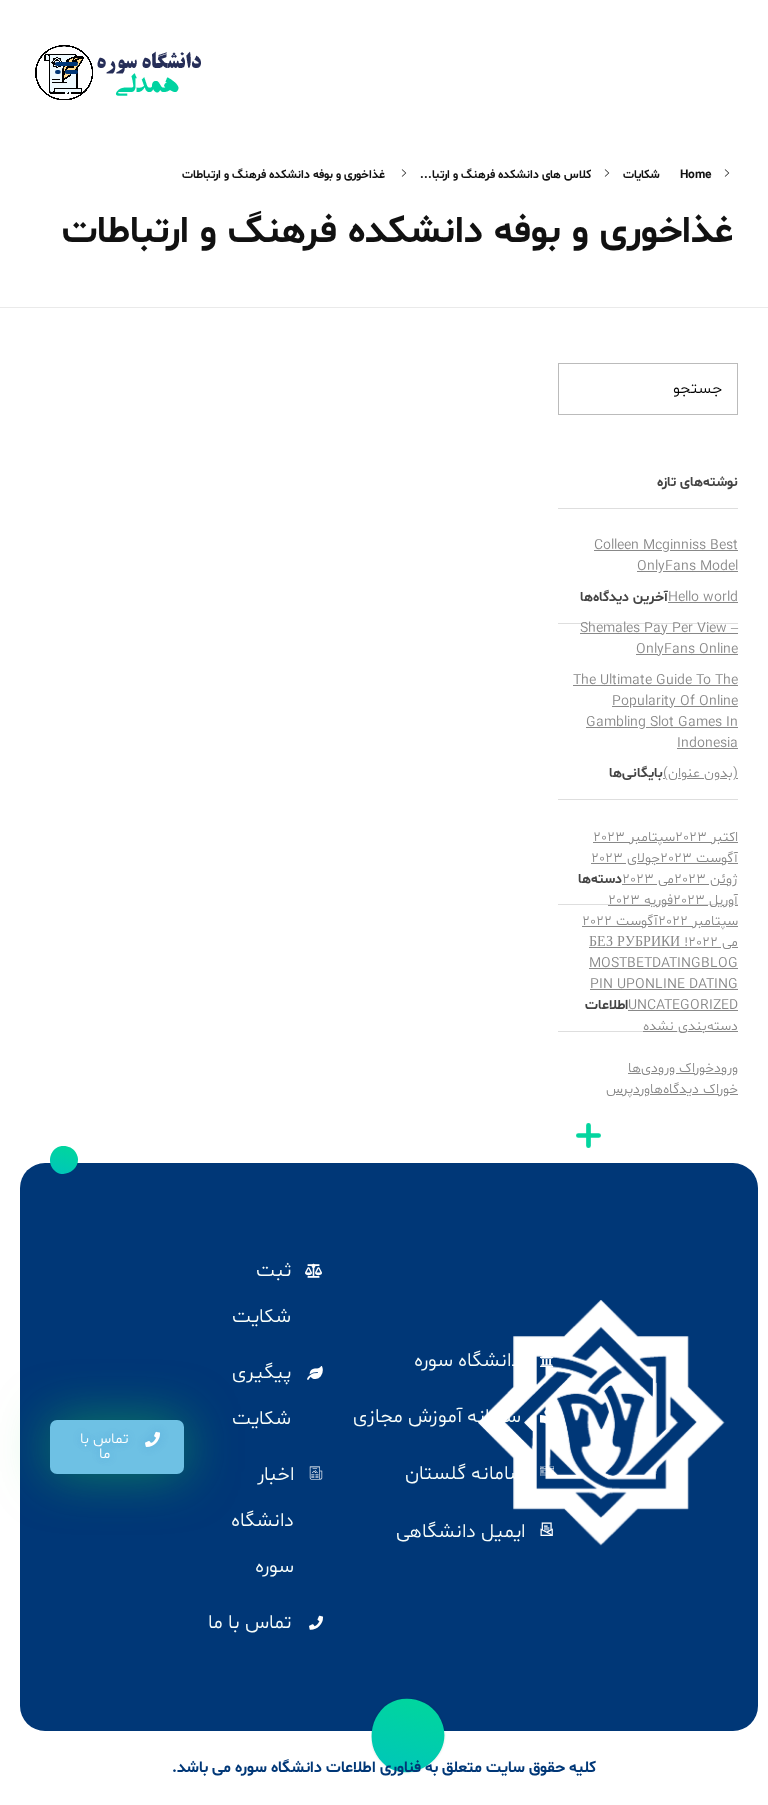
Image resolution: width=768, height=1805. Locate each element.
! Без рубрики (638, 942)
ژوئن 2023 (706, 879)
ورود (726, 1068)
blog (719, 963)
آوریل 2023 (705, 900)
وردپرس (628, 1089)
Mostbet (620, 963)
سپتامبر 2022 (698, 921)
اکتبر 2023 (706, 837)
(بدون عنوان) (700, 773)
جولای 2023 (625, 858)
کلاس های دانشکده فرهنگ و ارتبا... (505, 175)
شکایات (641, 175)
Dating (676, 963)
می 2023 (648, 879)
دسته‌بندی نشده (690, 1026)
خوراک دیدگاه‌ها (694, 1089)
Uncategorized (683, 1005)
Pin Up (612, 984)
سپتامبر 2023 (634, 837)
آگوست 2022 (620, 921)
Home (695, 175)
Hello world (703, 597)
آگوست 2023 (699, 858)
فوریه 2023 (640, 900)
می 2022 (713, 942)
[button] (117, 1447)
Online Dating (686, 984)
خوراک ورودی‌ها (671, 1068)
